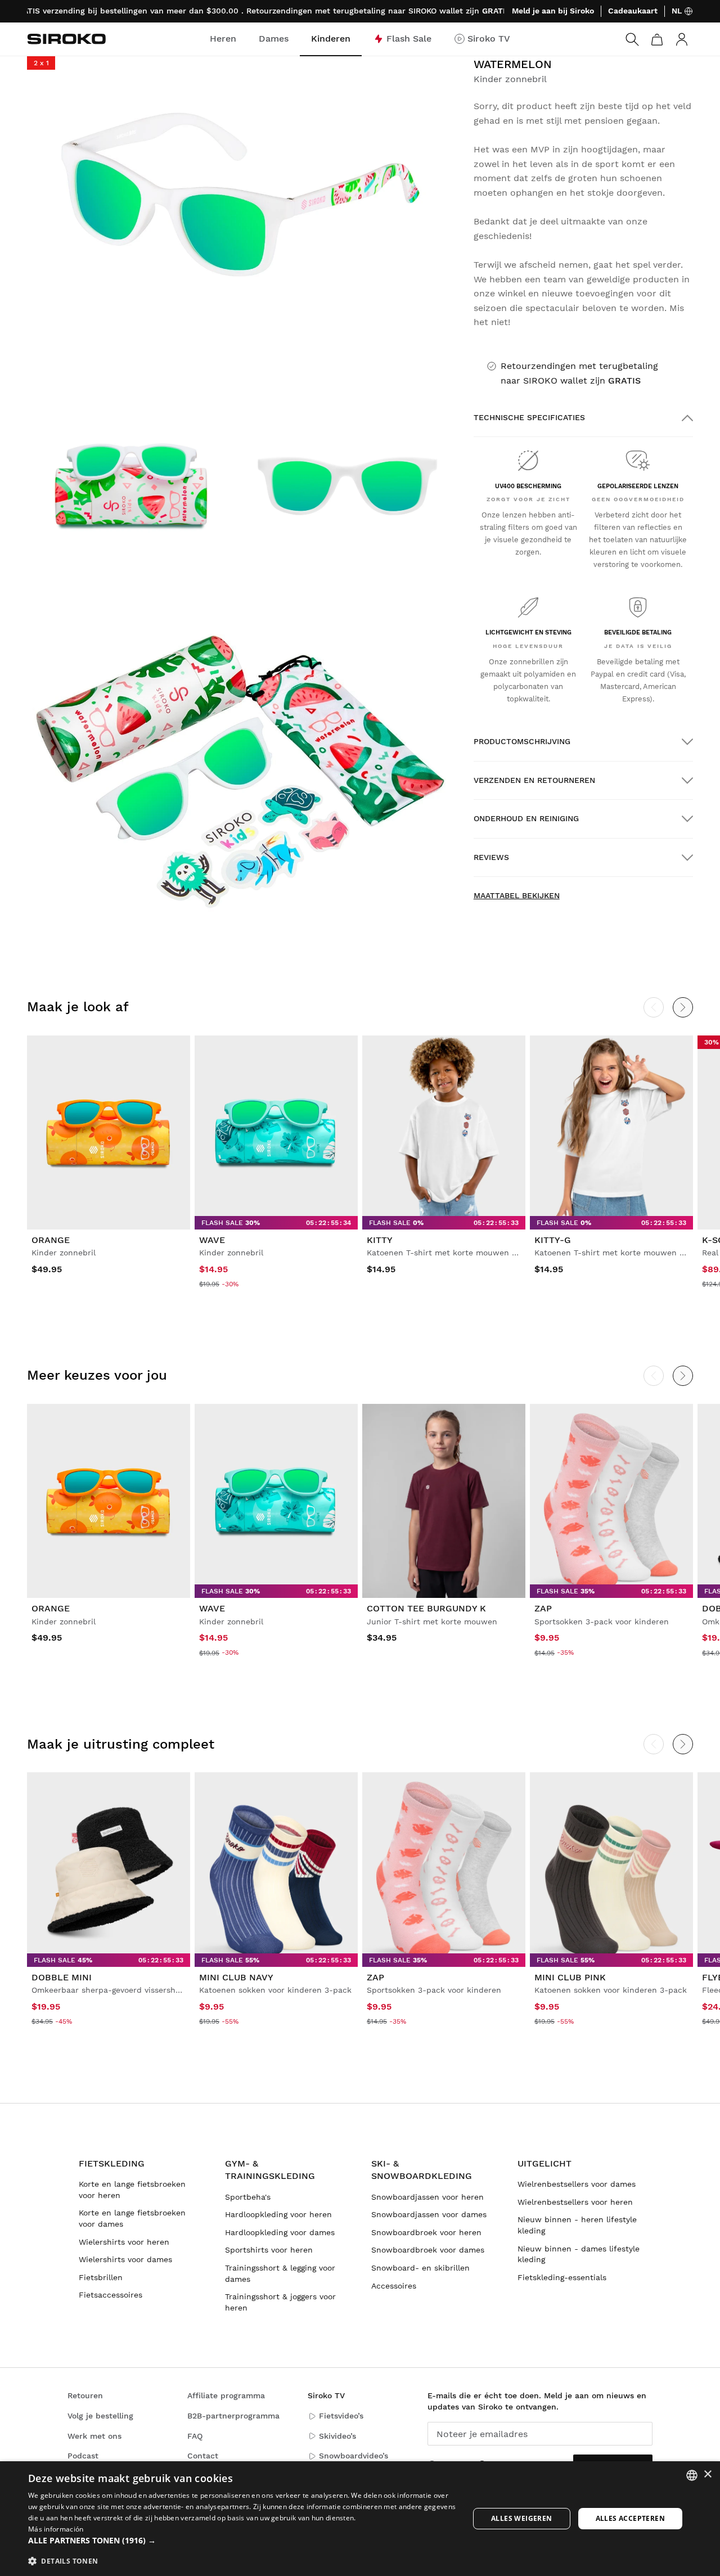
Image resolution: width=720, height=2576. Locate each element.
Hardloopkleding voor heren (278, 2214)
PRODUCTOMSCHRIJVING (522, 741)
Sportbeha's (248, 2197)
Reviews (491, 857)
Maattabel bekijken (517, 895)
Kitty (380, 1240)
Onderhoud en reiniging (526, 818)
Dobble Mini (62, 1977)
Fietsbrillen (101, 2277)
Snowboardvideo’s (354, 2456)
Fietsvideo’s (341, 2416)
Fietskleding (112, 2163)
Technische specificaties (529, 417)
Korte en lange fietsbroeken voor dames (132, 2218)
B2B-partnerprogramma (233, 2416)
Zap (543, 1608)
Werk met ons (94, 2436)
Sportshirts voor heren (269, 2250)
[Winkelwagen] (657, 39)
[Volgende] (683, 1007)
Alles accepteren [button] (630, 2518)
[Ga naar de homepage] (66, 39)
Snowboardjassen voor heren (427, 2197)
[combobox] (692, 2475)
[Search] (632, 39)
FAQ (195, 2436)
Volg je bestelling (100, 2416)
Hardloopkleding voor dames (280, 2232)
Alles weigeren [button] (522, 2518)
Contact (203, 2456)
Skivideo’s (337, 2436)
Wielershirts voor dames (125, 2259)
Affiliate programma (226, 2395)
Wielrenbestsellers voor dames (577, 2184)
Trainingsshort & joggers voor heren (280, 2302)
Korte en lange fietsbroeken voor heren (132, 2190)
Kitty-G (553, 1240)
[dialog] (360, 2519)
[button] (242, 2541)
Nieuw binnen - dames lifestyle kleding (579, 2254)
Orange (51, 1240)
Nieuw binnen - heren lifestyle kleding (577, 2225)
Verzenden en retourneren (534, 780)
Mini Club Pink (570, 1977)
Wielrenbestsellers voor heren (575, 2202)
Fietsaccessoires (111, 2295)
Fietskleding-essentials (562, 2277)
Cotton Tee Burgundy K (426, 1608)
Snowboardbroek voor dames (428, 2250)
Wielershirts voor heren (124, 2242)
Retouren (85, 2395)
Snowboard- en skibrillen (420, 2268)
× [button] (707, 2474)
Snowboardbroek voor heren (426, 2232)
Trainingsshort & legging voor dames (280, 2273)
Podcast (83, 2456)
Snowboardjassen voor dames (429, 2214)
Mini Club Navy (236, 1977)
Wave (212, 1240)
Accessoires (394, 2286)
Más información (56, 2529)
